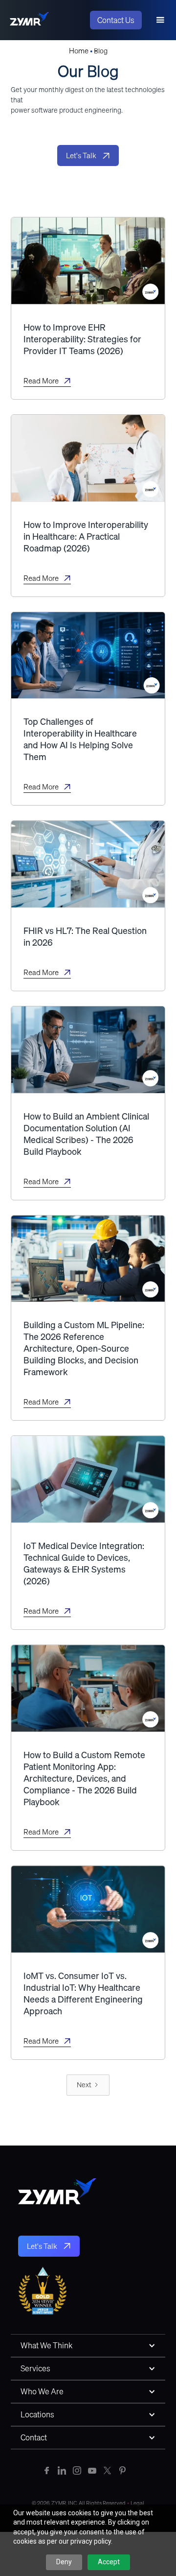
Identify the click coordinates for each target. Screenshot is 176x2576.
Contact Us (116, 20)
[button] (160, 20)
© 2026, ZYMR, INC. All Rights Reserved (80, 2503)
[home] (29, 20)
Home (79, 50)
